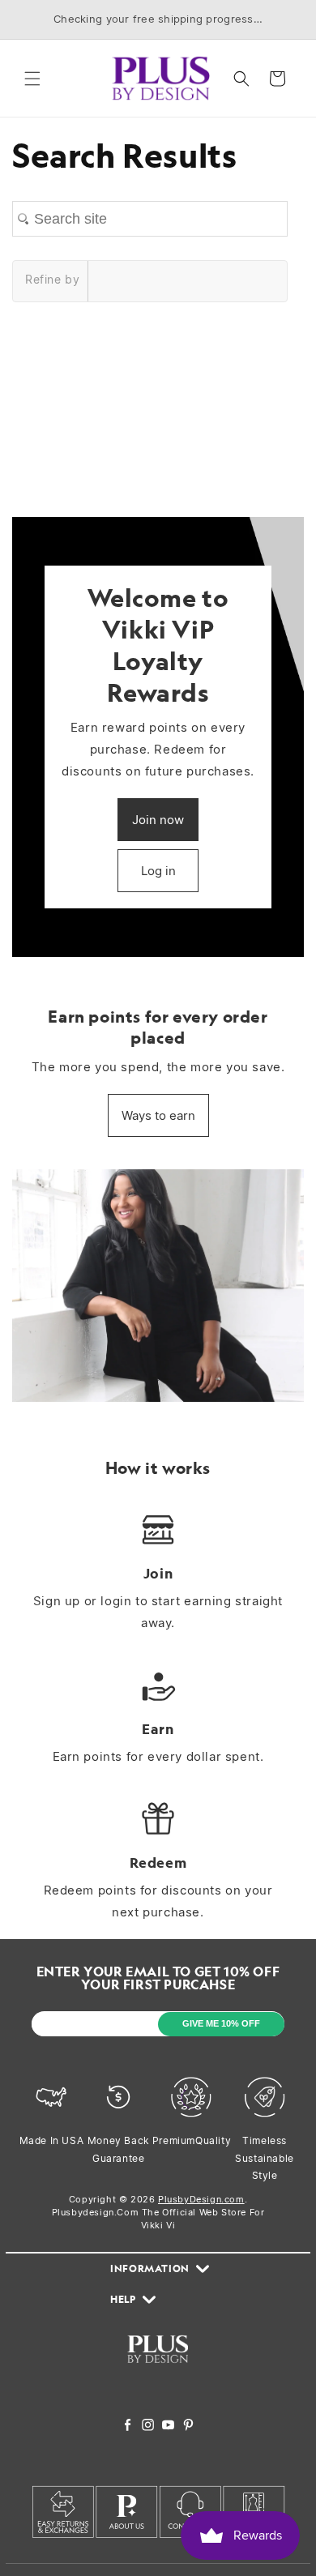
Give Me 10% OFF (221, 2023)
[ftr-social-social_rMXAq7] (128, 2426)
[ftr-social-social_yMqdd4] (188, 2426)
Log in (158, 871)
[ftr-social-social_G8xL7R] (148, 2426)
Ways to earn (158, 1115)
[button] (32, 79)
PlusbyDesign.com (201, 2199)
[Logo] (158, 2372)
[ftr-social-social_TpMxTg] (168, 2426)
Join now (158, 820)
